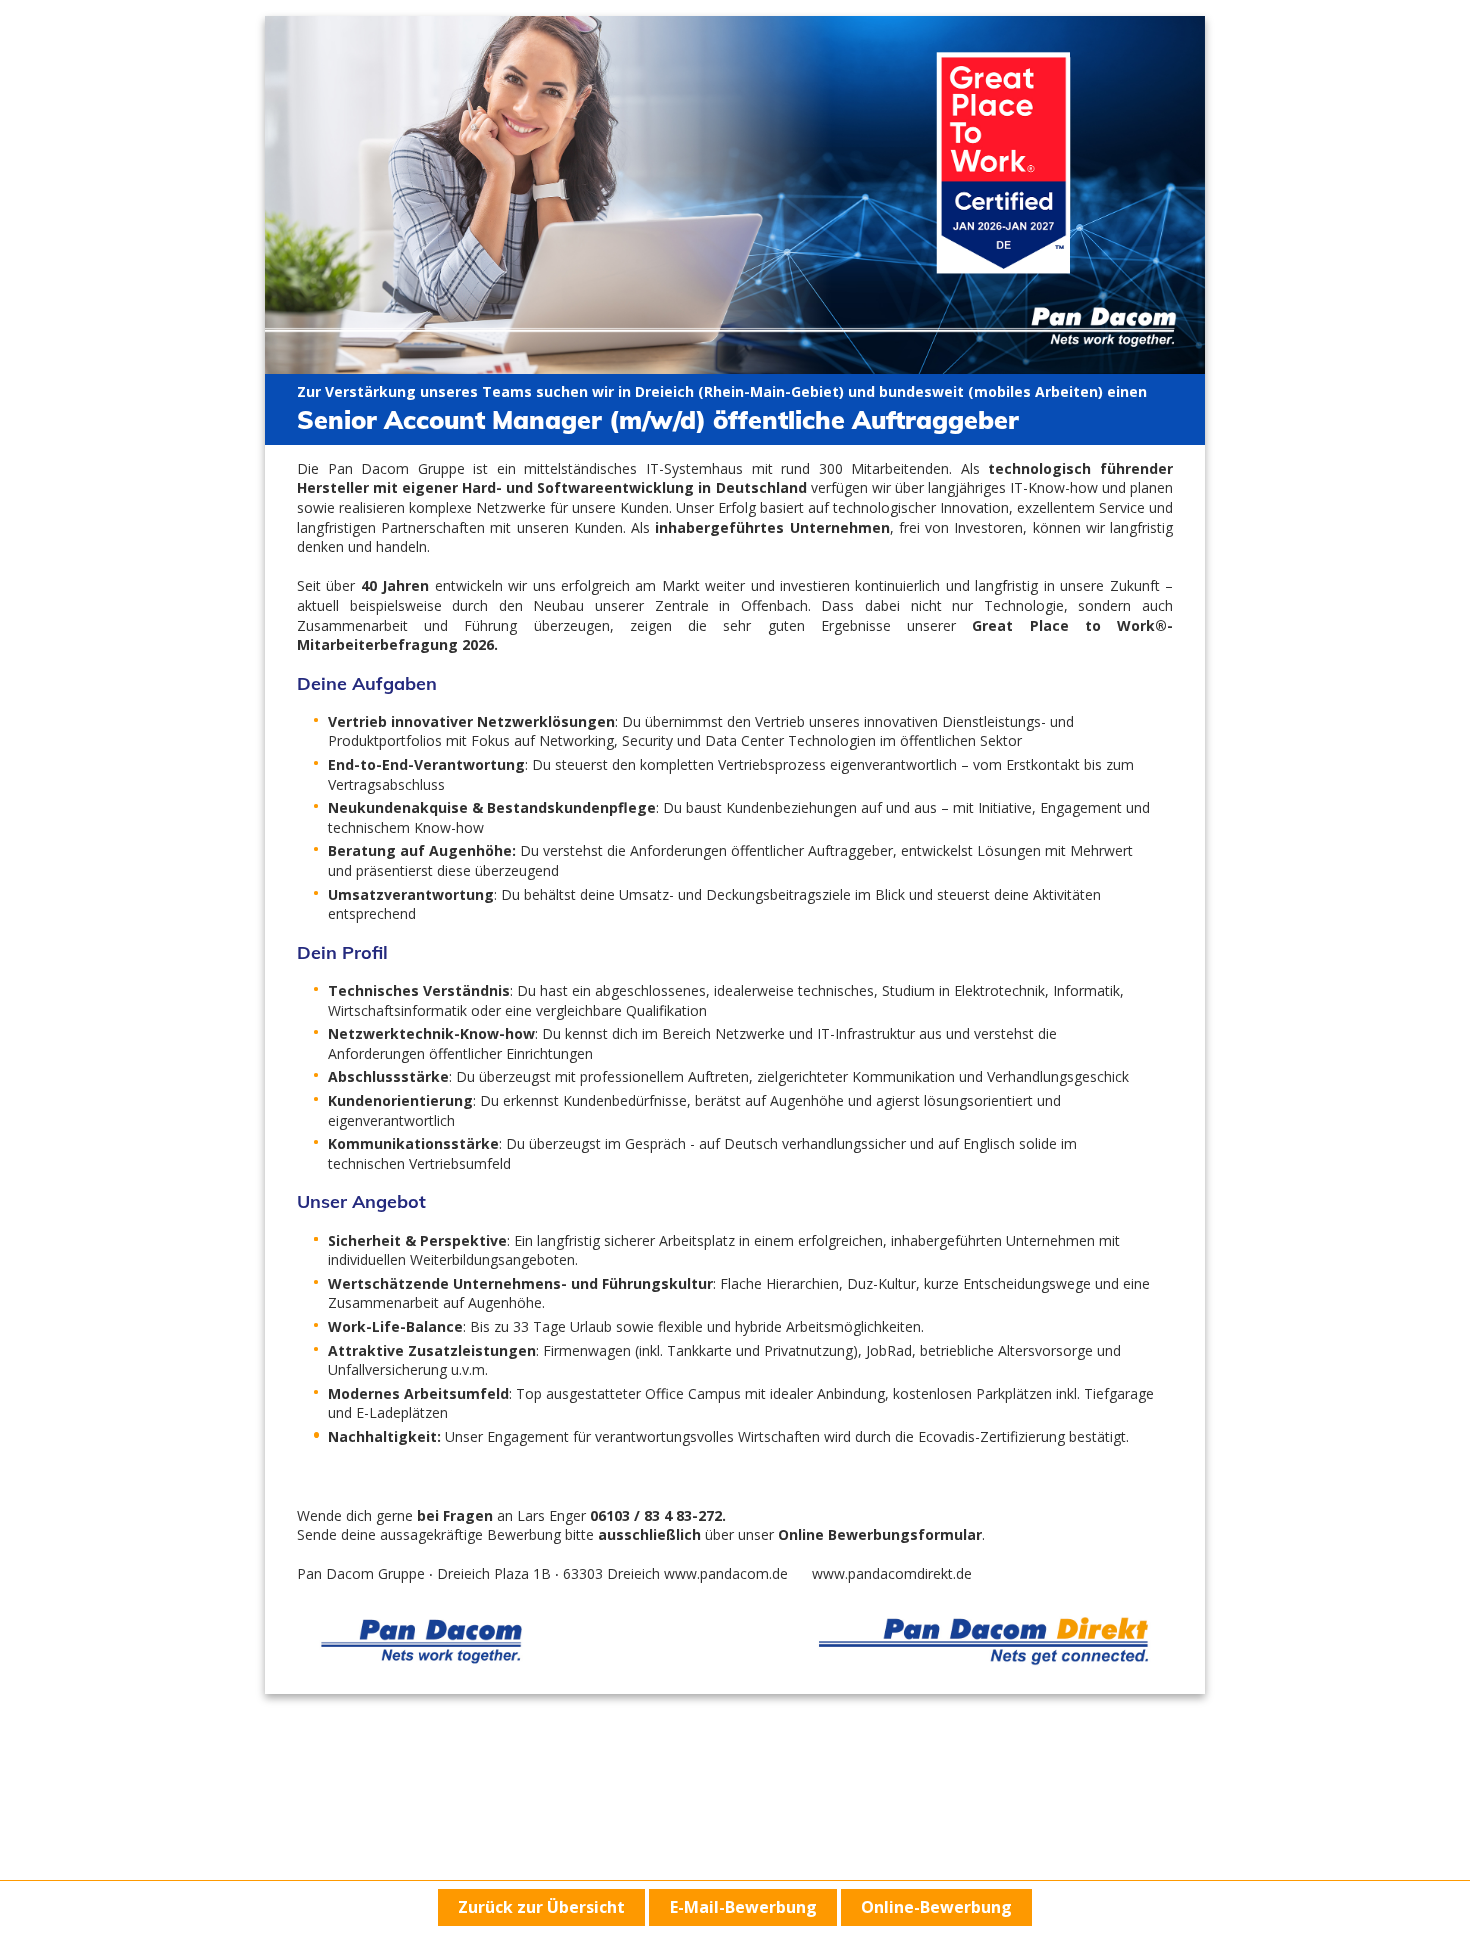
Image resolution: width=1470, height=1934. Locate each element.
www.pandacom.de (726, 1573)
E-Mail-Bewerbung (743, 1907)
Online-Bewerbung (936, 1907)
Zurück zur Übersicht (541, 1907)
